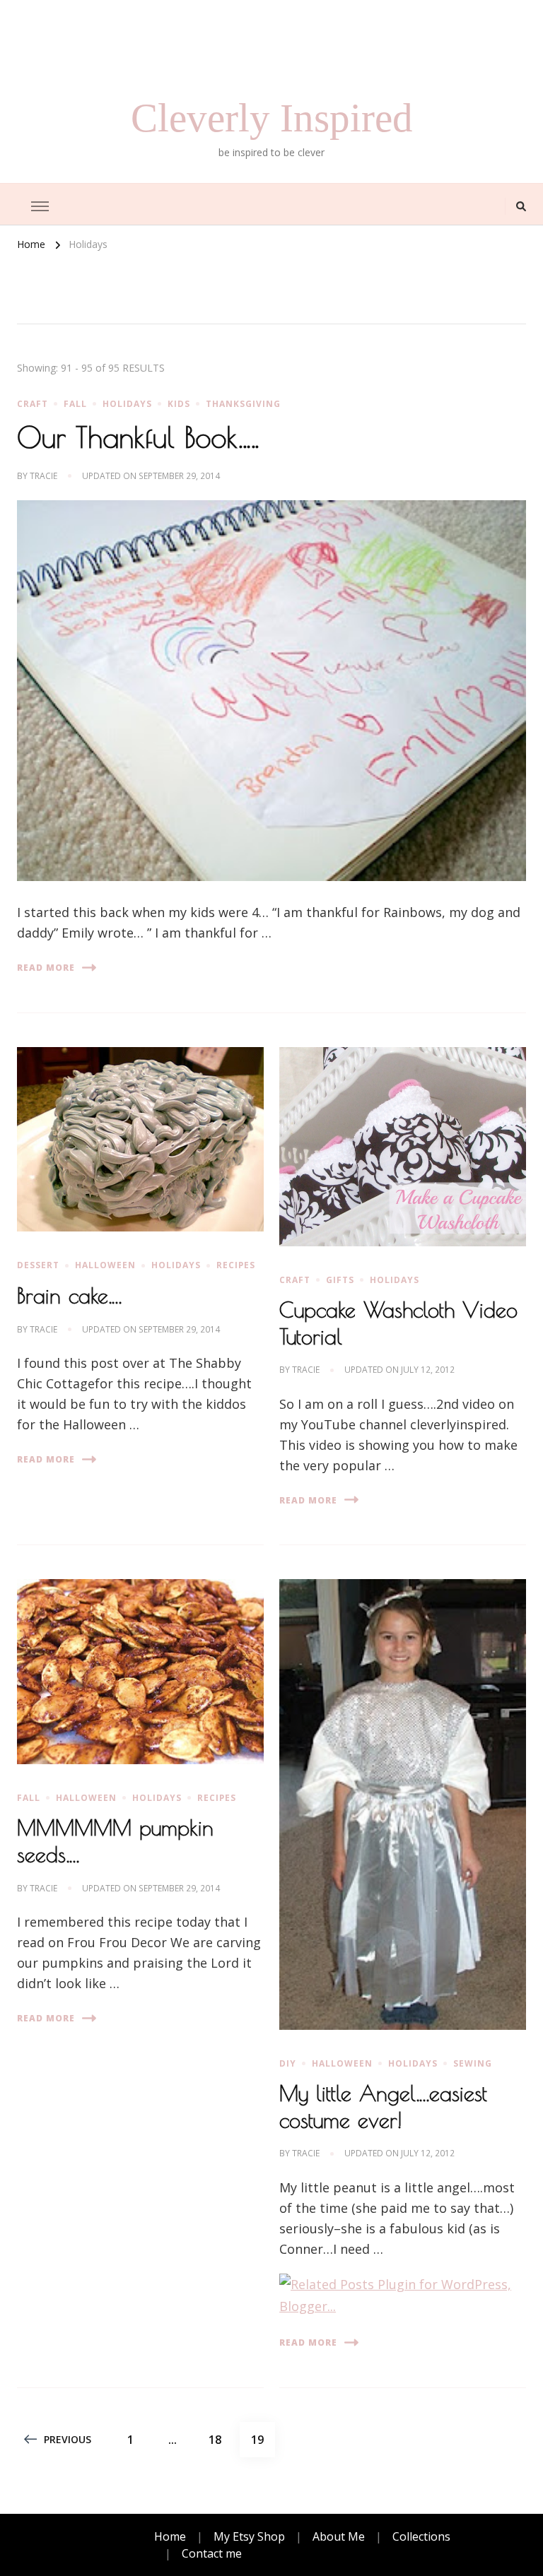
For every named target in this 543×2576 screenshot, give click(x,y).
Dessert (38, 1265)
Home (170, 2536)
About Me (339, 2536)
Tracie (43, 476)
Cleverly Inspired (272, 118)
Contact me (212, 2553)
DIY (288, 2063)
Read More (46, 968)
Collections (421, 2536)
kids (179, 404)
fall (75, 404)
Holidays (127, 404)
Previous (68, 2439)
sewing (473, 2063)
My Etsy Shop (249, 2536)
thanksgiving (243, 404)
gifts (340, 1280)
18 (220, 2439)
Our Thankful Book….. (138, 437)
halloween (105, 1265)
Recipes (236, 1265)
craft (33, 404)
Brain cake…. (69, 1295)
